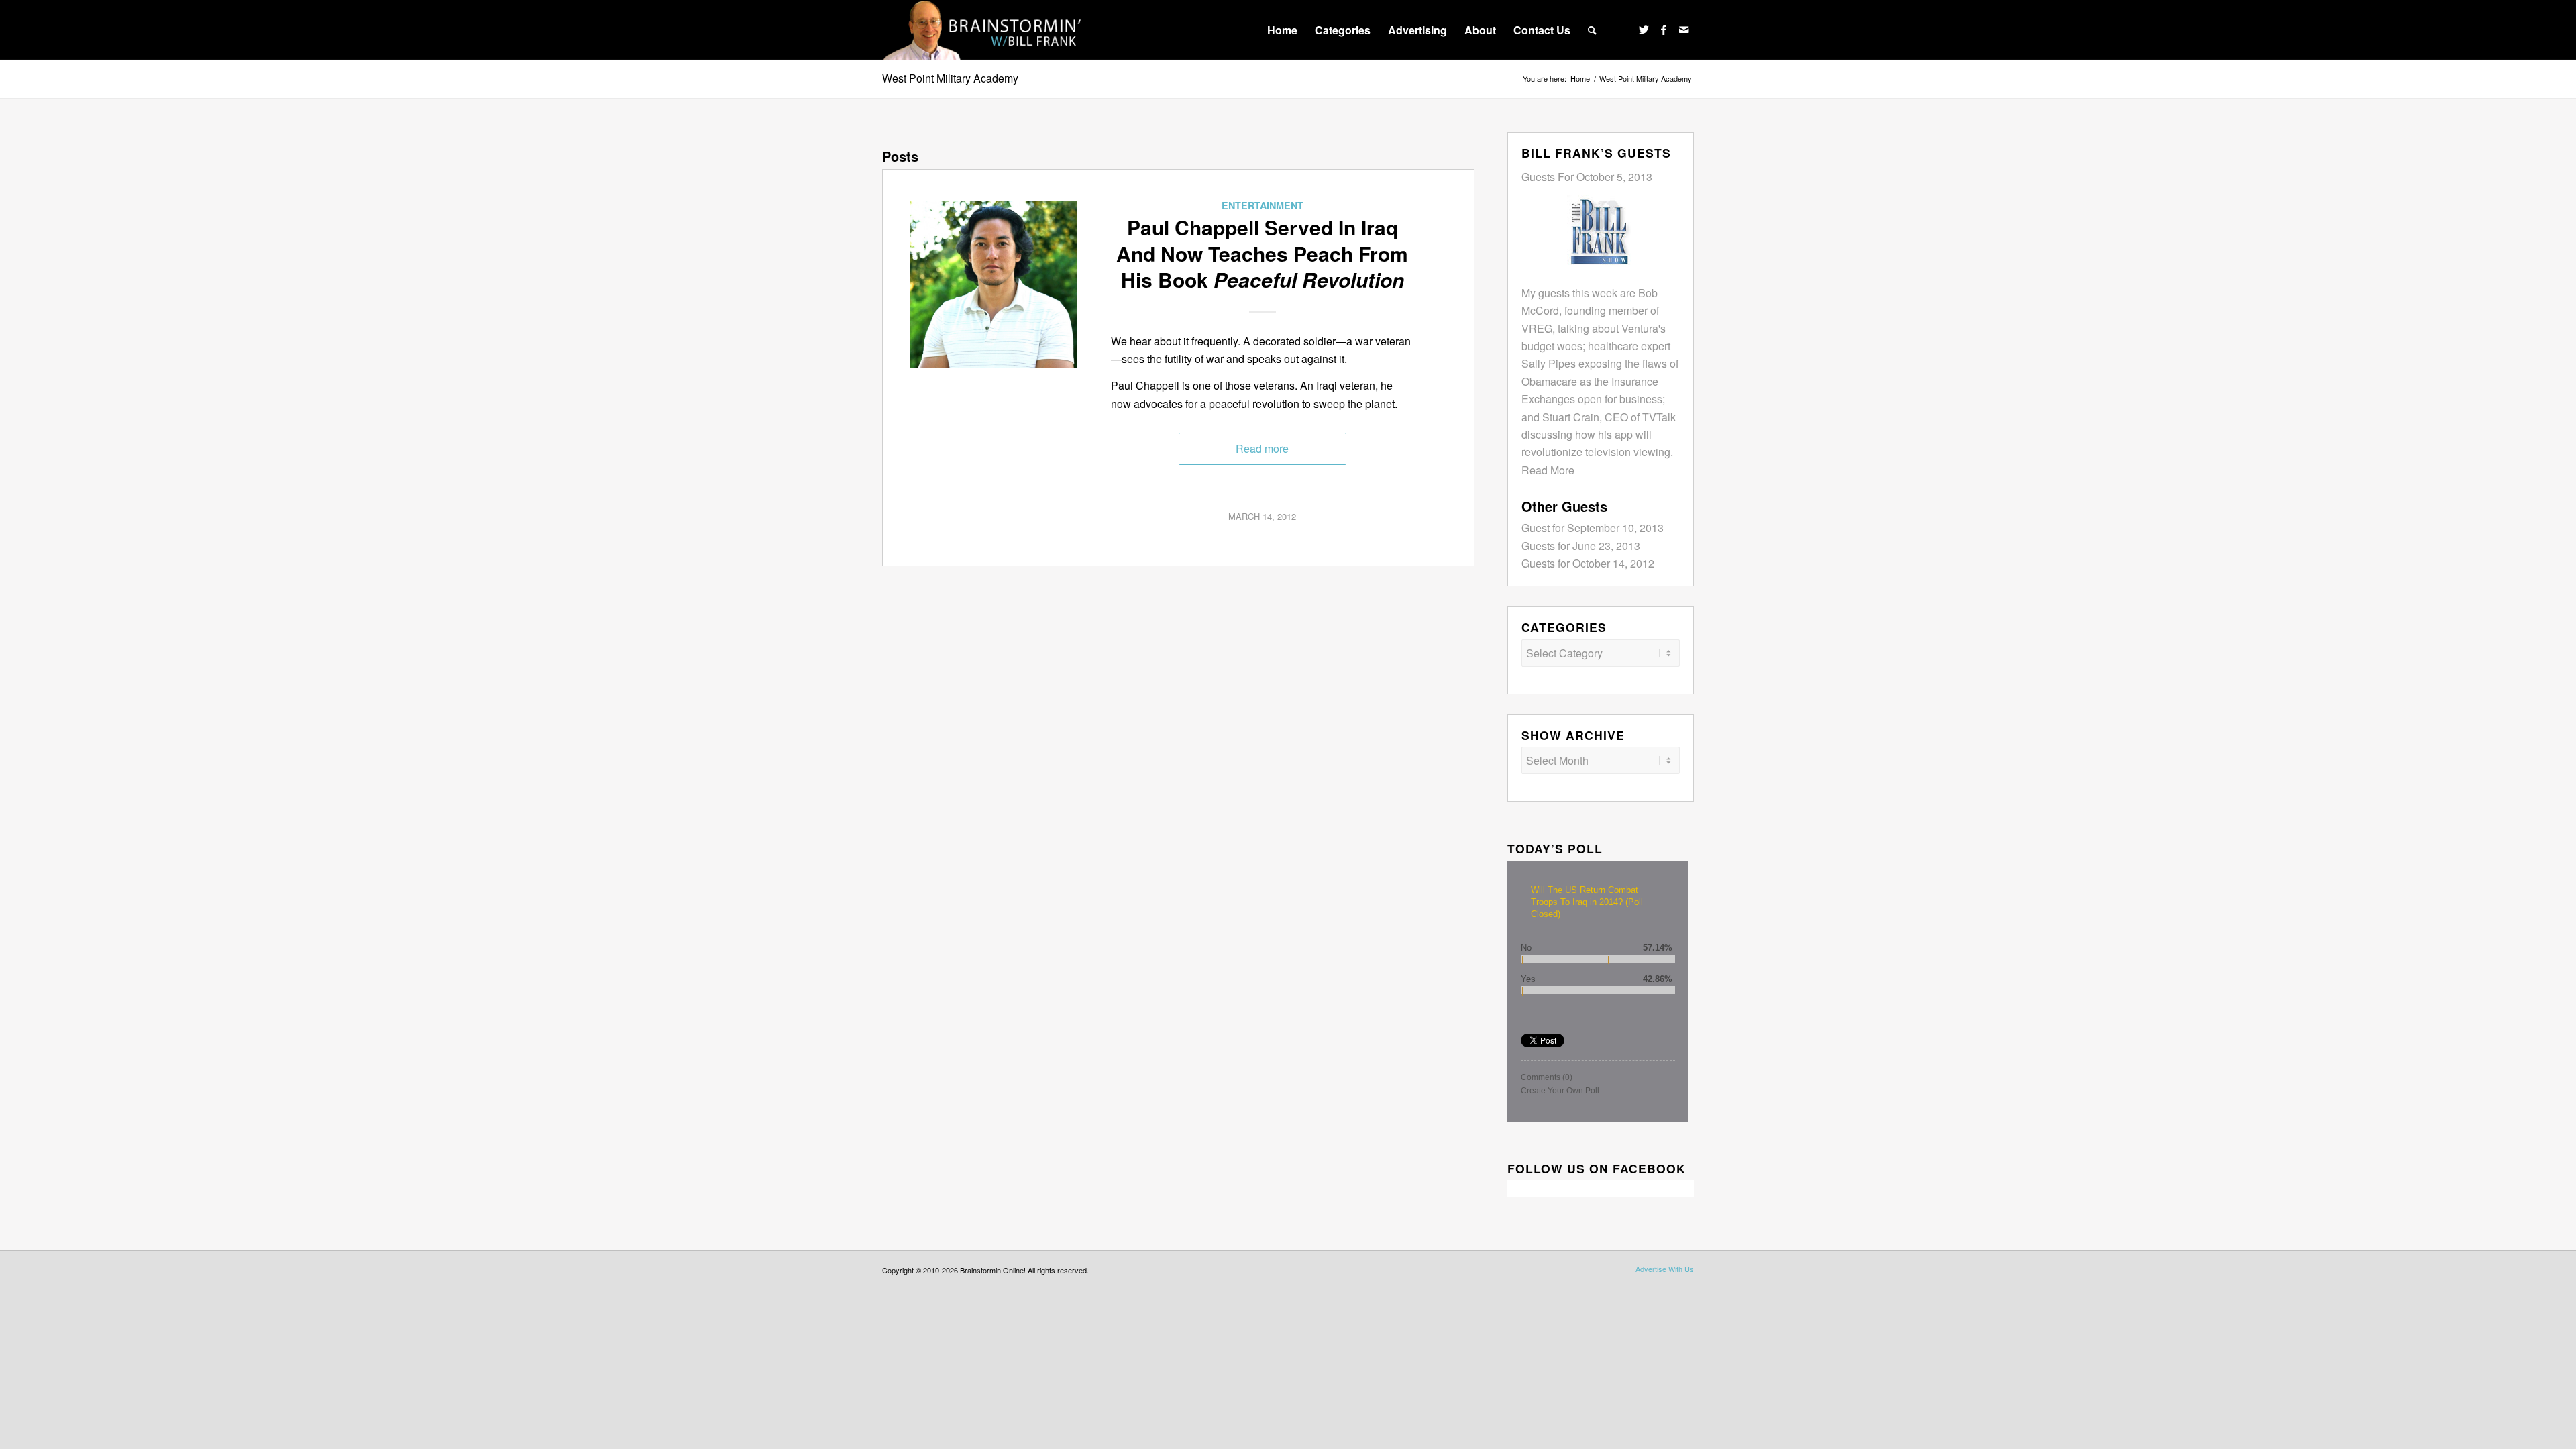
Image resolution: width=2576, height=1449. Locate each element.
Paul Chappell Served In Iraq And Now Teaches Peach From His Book (1262, 253)
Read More (1548, 470)
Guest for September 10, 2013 (1593, 528)
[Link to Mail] (1684, 30)
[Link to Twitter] (1644, 30)
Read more (1262, 448)
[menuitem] (1282, 30)
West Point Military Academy (950, 78)
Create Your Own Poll (1560, 1091)
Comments (1547, 1077)
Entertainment (1263, 205)
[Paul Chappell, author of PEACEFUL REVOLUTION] (994, 284)
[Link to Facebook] (1664, 30)
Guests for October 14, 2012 (1588, 563)
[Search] (1592, 30)
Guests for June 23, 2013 (1581, 546)
